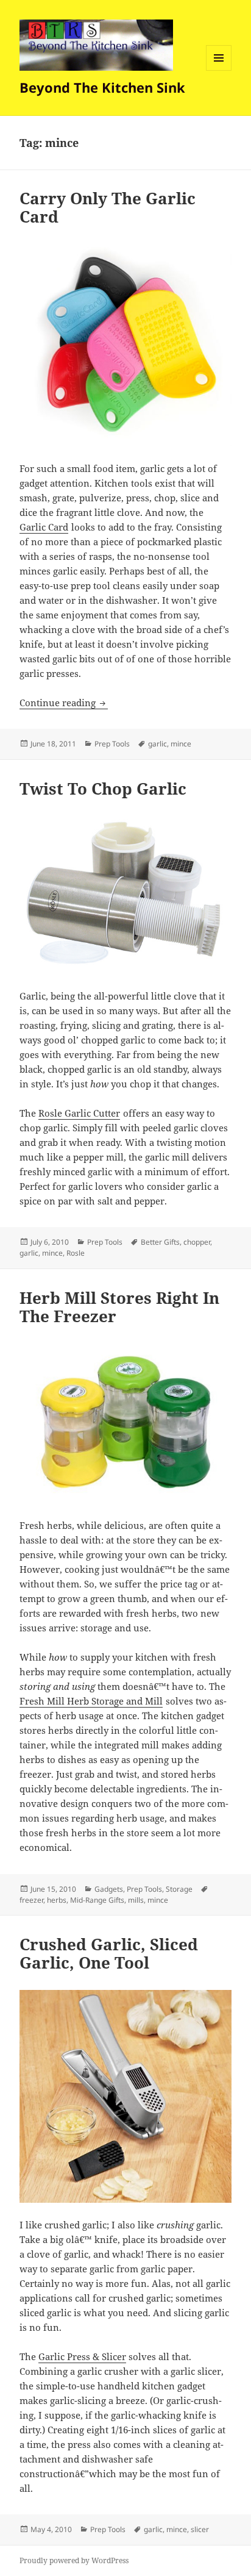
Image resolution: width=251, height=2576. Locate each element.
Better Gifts (160, 1242)
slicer (200, 2529)
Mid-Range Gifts (97, 1900)
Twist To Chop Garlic (103, 789)
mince (181, 744)
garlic (157, 744)
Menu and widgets (219, 70)
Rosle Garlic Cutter (79, 1113)
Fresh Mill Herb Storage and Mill (91, 1701)
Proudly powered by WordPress (74, 2560)
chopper (197, 1242)
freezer (31, 1900)
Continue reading (64, 703)
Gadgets (109, 1889)
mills (136, 1900)
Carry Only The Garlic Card (108, 207)
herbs (57, 1900)
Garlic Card (44, 527)
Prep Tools (112, 744)
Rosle (76, 1253)
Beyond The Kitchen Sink (102, 87)
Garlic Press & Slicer (82, 2356)
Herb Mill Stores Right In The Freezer (119, 1307)
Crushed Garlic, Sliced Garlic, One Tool (109, 1953)
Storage (179, 1889)
